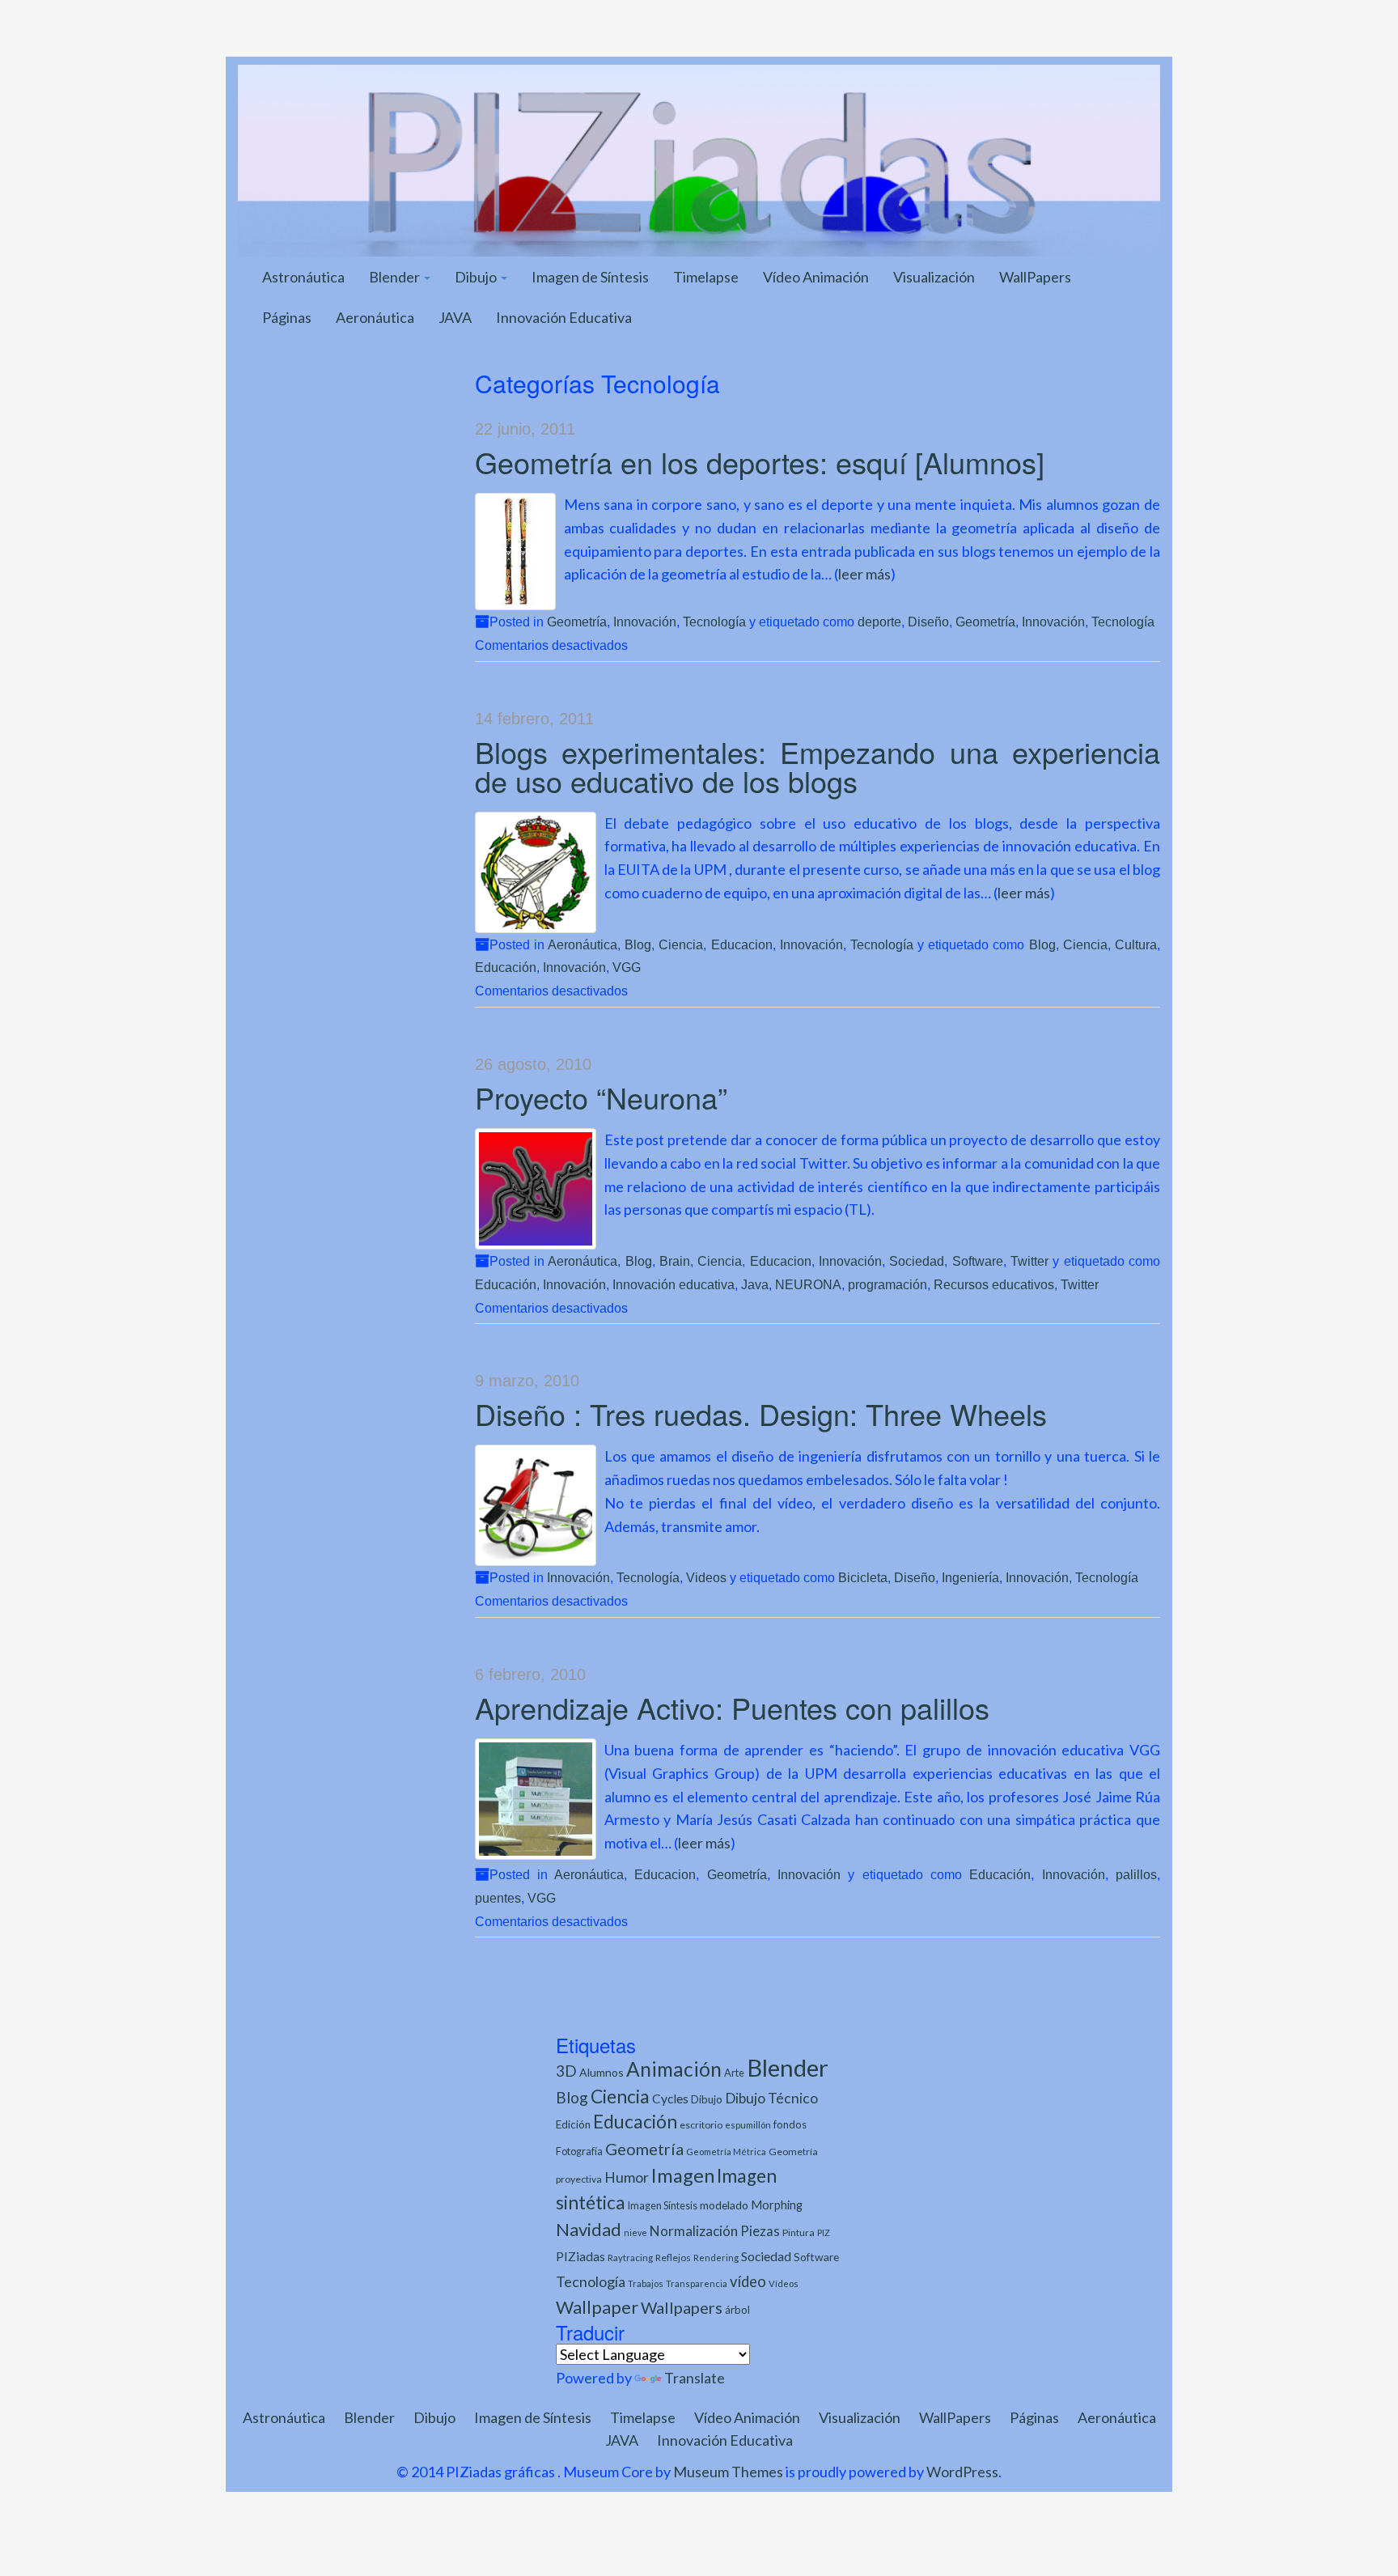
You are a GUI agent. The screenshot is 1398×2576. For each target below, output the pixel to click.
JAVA (455, 317)
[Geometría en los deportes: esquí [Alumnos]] (515, 552)
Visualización (934, 277)
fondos (790, 2124)
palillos (1136, 1874)
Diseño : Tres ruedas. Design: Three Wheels (761, 1413)
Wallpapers (682, 2307)
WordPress (962, 2472)
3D (566, 2071)
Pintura (799, 2232)
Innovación (645, 622)
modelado (724, 2205)
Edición (573, 2124)
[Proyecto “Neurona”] (536, 1189)
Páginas (287, 317)
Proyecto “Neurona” (601, 1097)
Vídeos (784, 2283)
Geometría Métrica (726, 2152)
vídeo (748, 2281)
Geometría (577, 622)
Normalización (694, 2231)
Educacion (742, 944)
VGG (627, 967)
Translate (695, 2378)
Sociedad (917, 1261)
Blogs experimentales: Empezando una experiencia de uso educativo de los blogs (818, 766)
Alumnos (602, 2072)
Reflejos (673, 2258)
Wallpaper (597, 2307)
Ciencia (681, 944)
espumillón (748, 2125)
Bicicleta (863, 1577)
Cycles (670, 2099)
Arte (734, 2073)
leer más (864, 574)
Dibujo (477, 277)
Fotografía (579, 2152)
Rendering (716, 2258)
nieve (635, 2232)
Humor (627, 2177)
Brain (675, 1261)
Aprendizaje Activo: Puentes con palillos (732, 1707)
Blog (638, 944)
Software (978, 1261)
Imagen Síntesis (663, 2206)
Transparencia (697, 2283)
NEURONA (808, 1284)
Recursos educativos (994, 1284)
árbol (737, 2310)
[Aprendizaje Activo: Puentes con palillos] (536, 1799)
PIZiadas (580, 2256)
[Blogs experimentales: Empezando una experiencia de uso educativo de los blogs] (536, 872)
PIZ (824, 2232)
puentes (498, 1898)
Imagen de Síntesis (590, 277)
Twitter (1029, 1261)
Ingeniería (970, 1577)
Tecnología (714, 622)
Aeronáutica (375, 317)
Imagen (683, 2175)
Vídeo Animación (816, 277)
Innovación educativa (674, 1284)
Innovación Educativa (564, 317)
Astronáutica (303, 277)
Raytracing (630, 2258)
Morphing (777, 2205)
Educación (506, 967)
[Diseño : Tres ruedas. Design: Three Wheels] (536, 1505)
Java (755, 1284)
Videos (706, 1577)
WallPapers (1035, 277)
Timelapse (706, 277)
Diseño (928, 622)
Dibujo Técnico (771, 2098)
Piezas (760, 2231)
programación (888, 1284)
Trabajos (646, 2283)
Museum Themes (728, 2472)
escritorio (701, 2125)
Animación (674, 2069)
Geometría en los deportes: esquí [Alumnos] (760, 462)
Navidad (589, 2229)
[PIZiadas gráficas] (699, 159)
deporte (879, 622)
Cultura (1136, 944)
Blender (396, 277)
